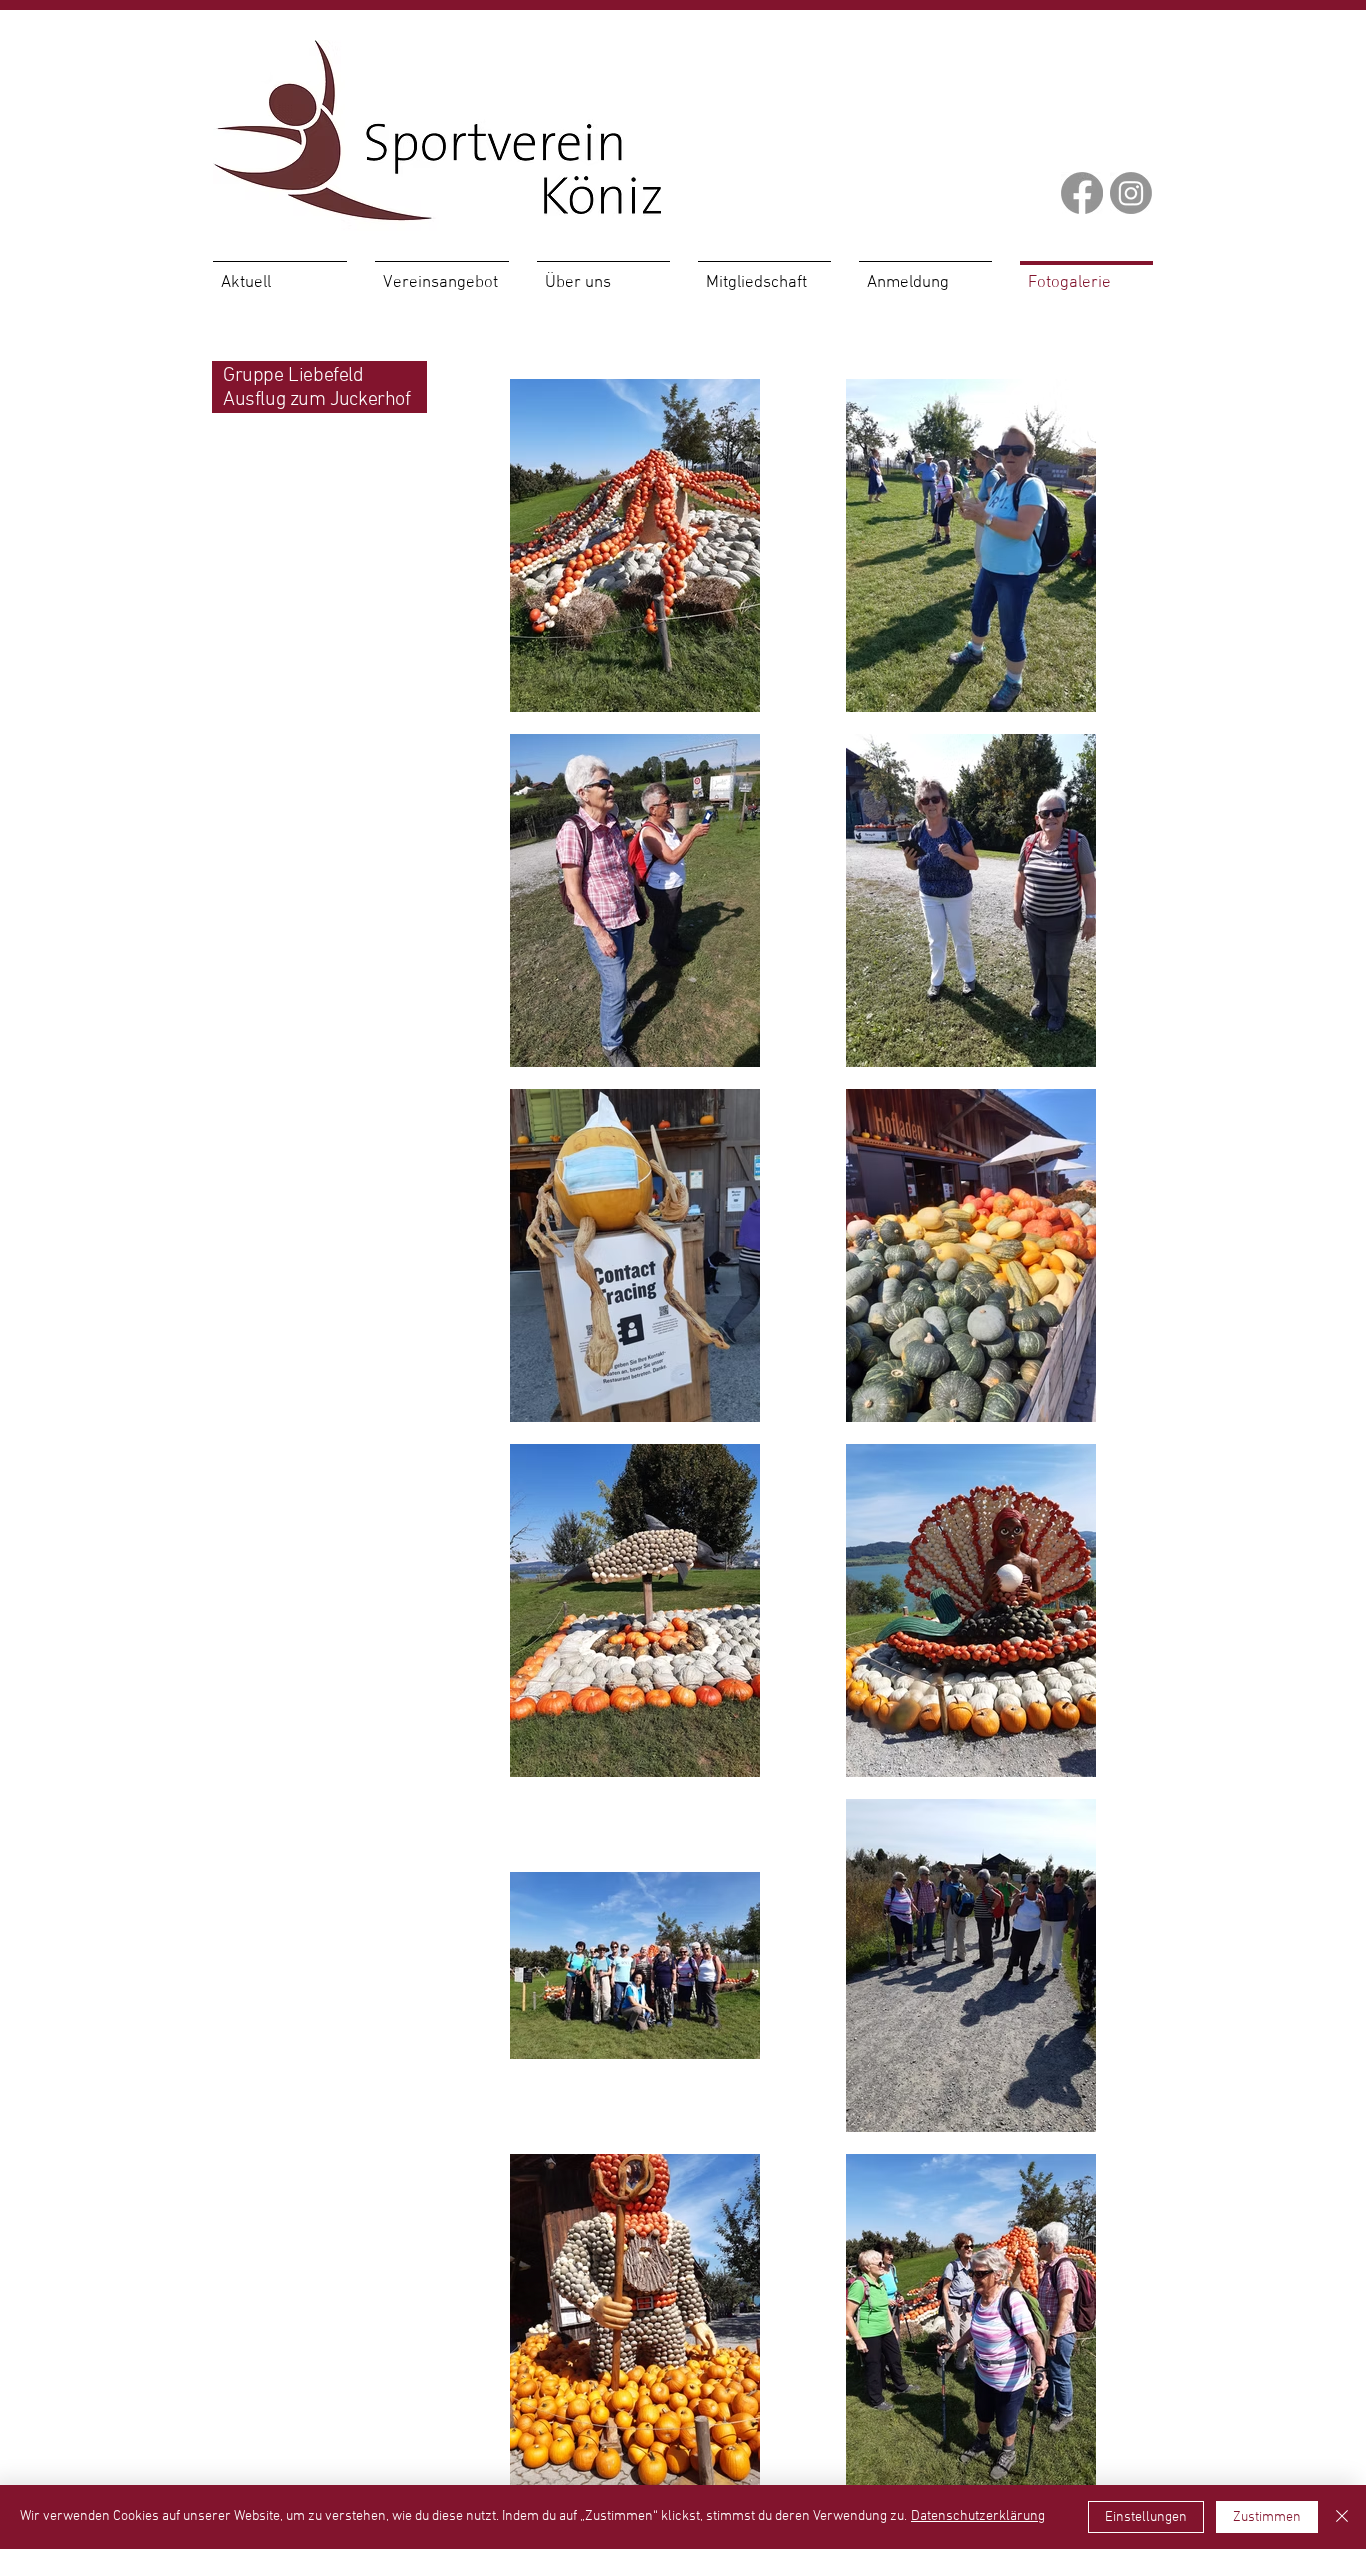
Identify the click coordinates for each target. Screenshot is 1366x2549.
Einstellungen (1146, 2517)
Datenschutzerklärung (978, 2516)
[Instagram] (1131, 193)
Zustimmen (1267, 2517)
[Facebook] (1082, 193)
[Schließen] (1342, 2517)
